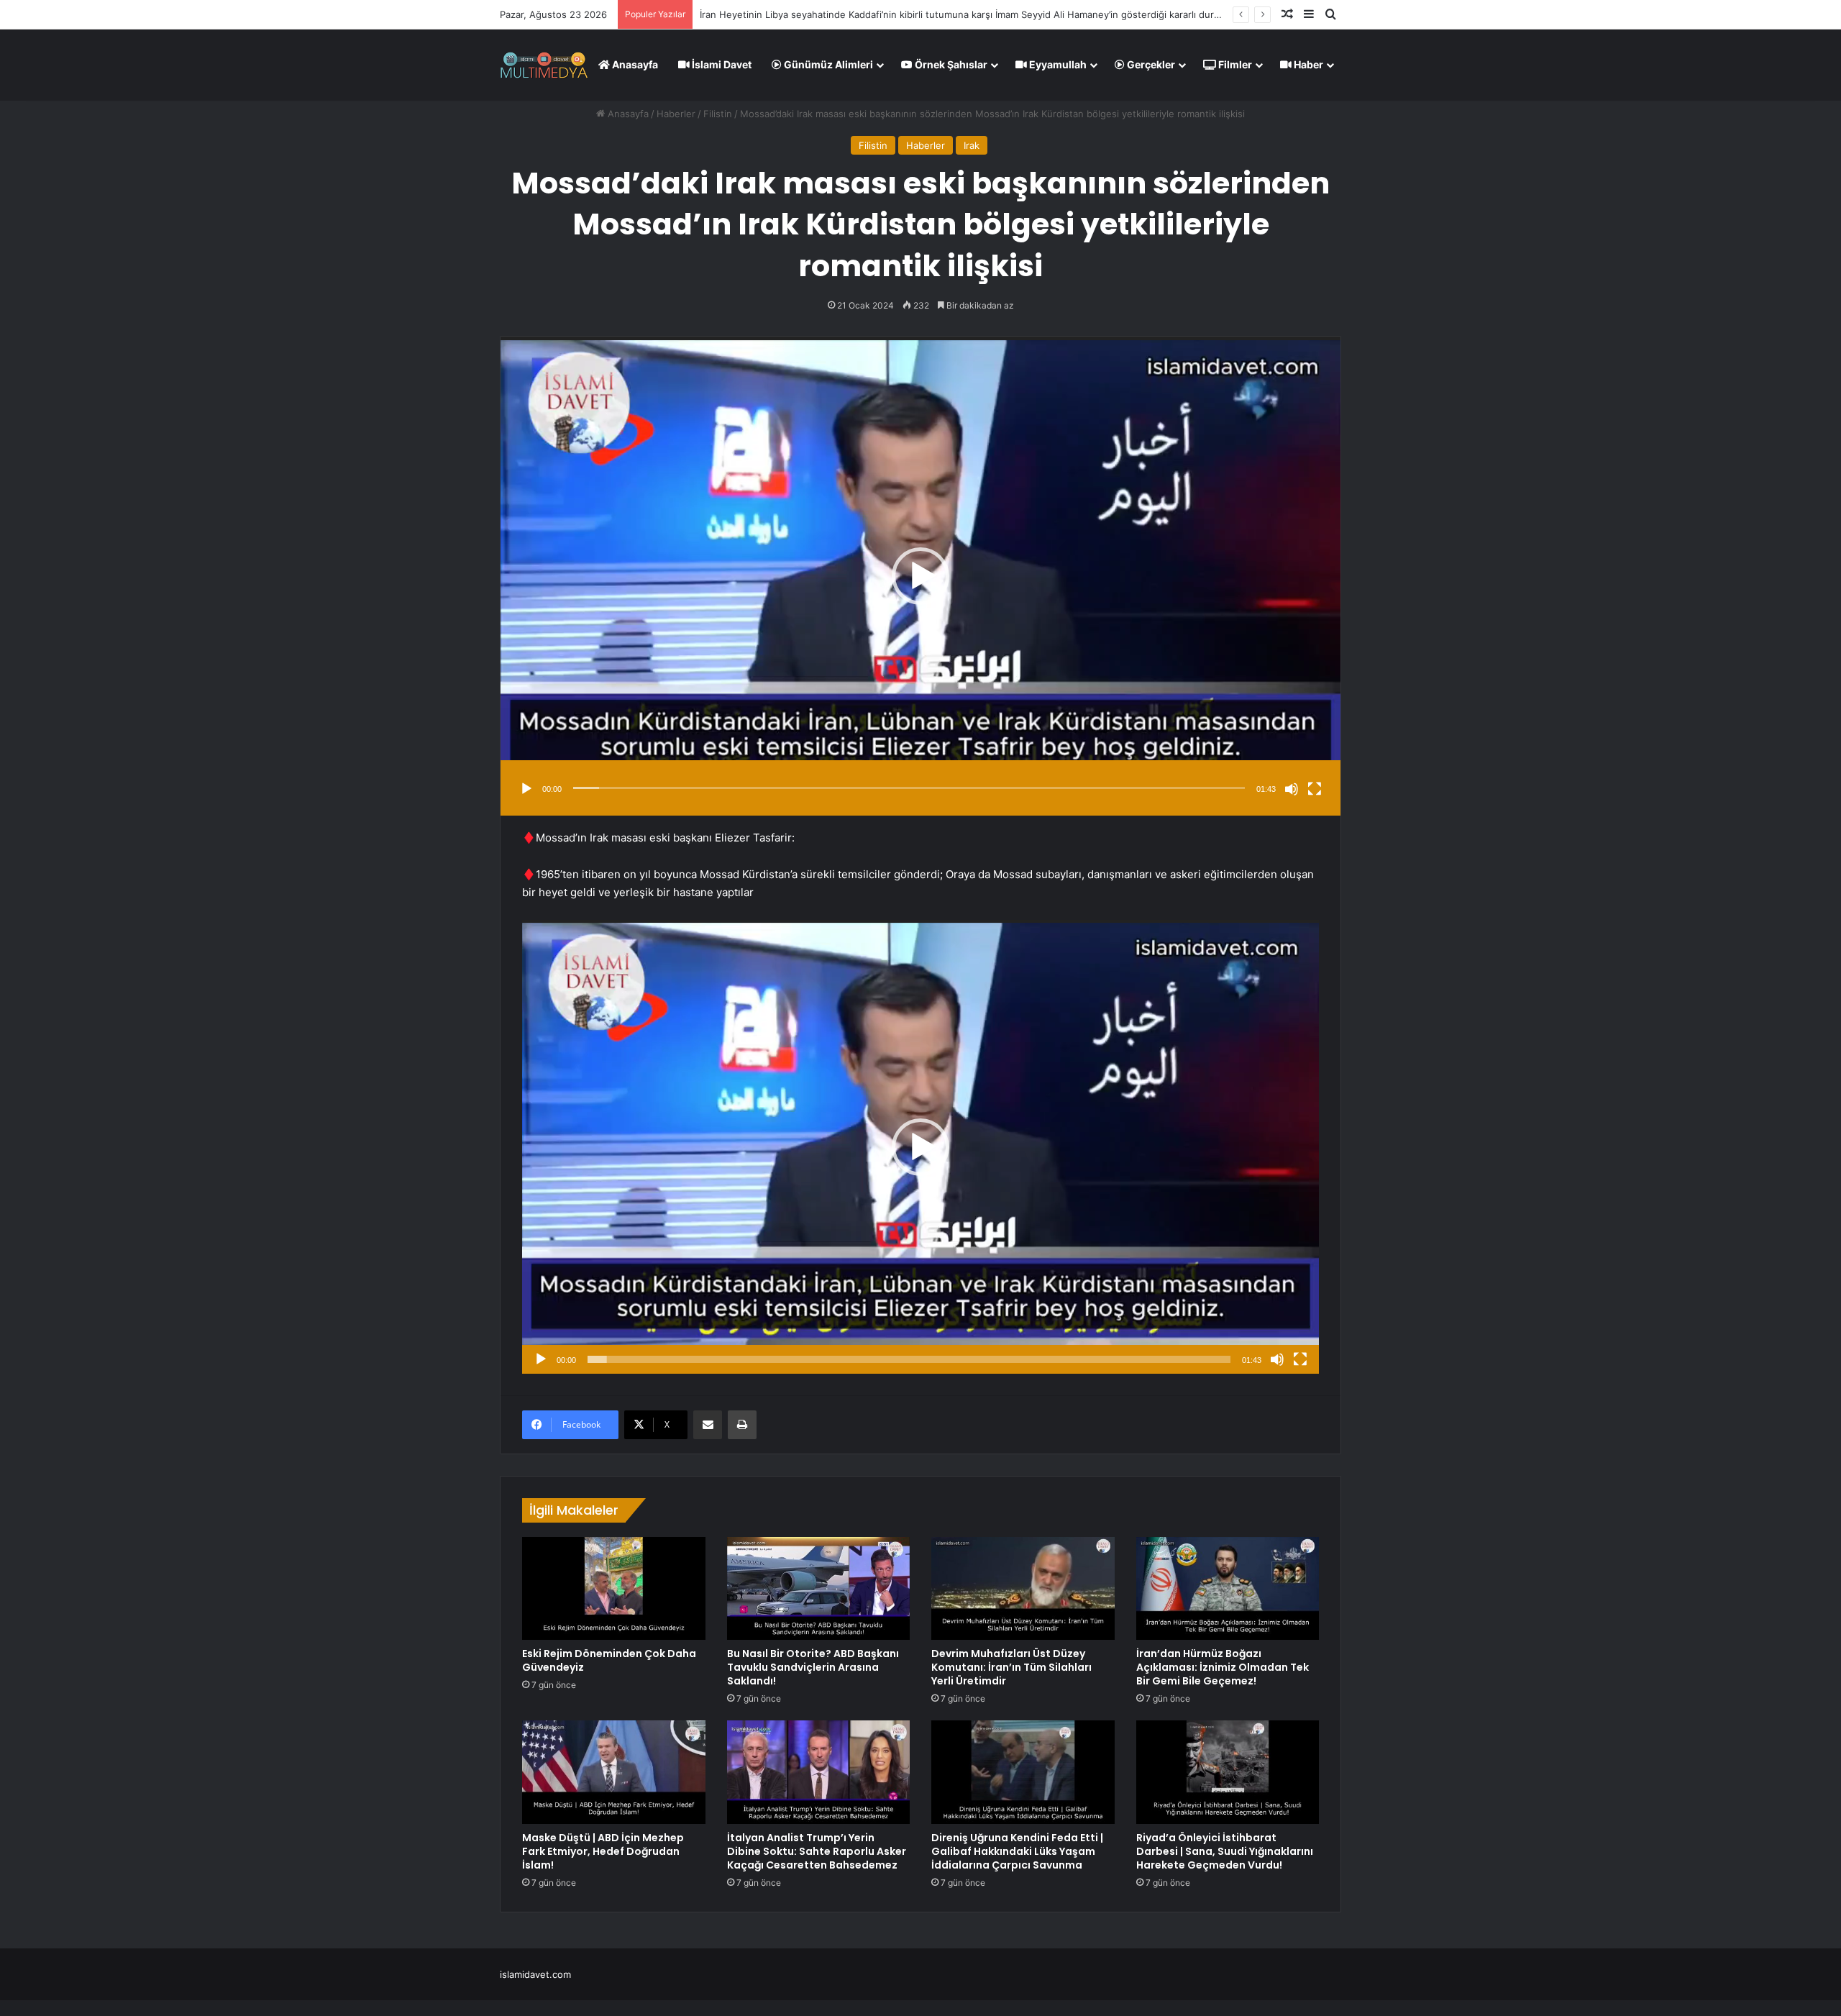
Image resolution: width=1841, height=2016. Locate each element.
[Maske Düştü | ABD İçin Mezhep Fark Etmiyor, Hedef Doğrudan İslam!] (614, 1772)
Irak (972, 145)
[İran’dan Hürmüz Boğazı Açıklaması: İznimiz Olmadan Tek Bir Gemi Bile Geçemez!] (1228, 1589)
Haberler (676, 114)
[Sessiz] (1292, 789)
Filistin (718, 114)
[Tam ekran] (1315, 789)
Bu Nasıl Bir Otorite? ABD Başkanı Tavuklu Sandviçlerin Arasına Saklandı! (813, 1667)
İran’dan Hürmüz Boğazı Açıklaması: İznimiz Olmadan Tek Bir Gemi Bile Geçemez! (1223, 1667)
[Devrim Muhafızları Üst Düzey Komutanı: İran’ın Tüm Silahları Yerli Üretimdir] (1023, 1589)
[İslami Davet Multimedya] (544, 65)
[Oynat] (526, 789)
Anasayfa (634, 64)
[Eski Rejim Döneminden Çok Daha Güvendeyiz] (614, 1589)
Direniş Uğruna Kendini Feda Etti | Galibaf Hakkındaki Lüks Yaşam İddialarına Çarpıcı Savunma (1017, 1851)
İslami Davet (721, 64)
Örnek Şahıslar (950, 64)
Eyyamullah (1057, 64)
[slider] (909, 788)
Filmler (1234, 64)
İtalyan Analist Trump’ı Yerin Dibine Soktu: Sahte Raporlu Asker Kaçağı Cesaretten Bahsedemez (817, 1851)
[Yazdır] (742, 1425)
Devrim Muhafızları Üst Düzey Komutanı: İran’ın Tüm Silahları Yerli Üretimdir (1011, 1667)
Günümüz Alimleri (827, 64)
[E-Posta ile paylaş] (708, 1425)
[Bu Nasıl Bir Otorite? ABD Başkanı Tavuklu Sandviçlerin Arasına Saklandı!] (819, 1589)
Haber (1307, 64)
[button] (920, 576)
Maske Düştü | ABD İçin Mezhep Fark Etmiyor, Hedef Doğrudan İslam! (603, 1851)
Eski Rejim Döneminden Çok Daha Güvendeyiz (803, 14)
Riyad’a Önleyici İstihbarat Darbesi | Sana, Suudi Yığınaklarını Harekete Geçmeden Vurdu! (1225, 1851)
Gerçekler (1150, 64)
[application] (920, 576)
